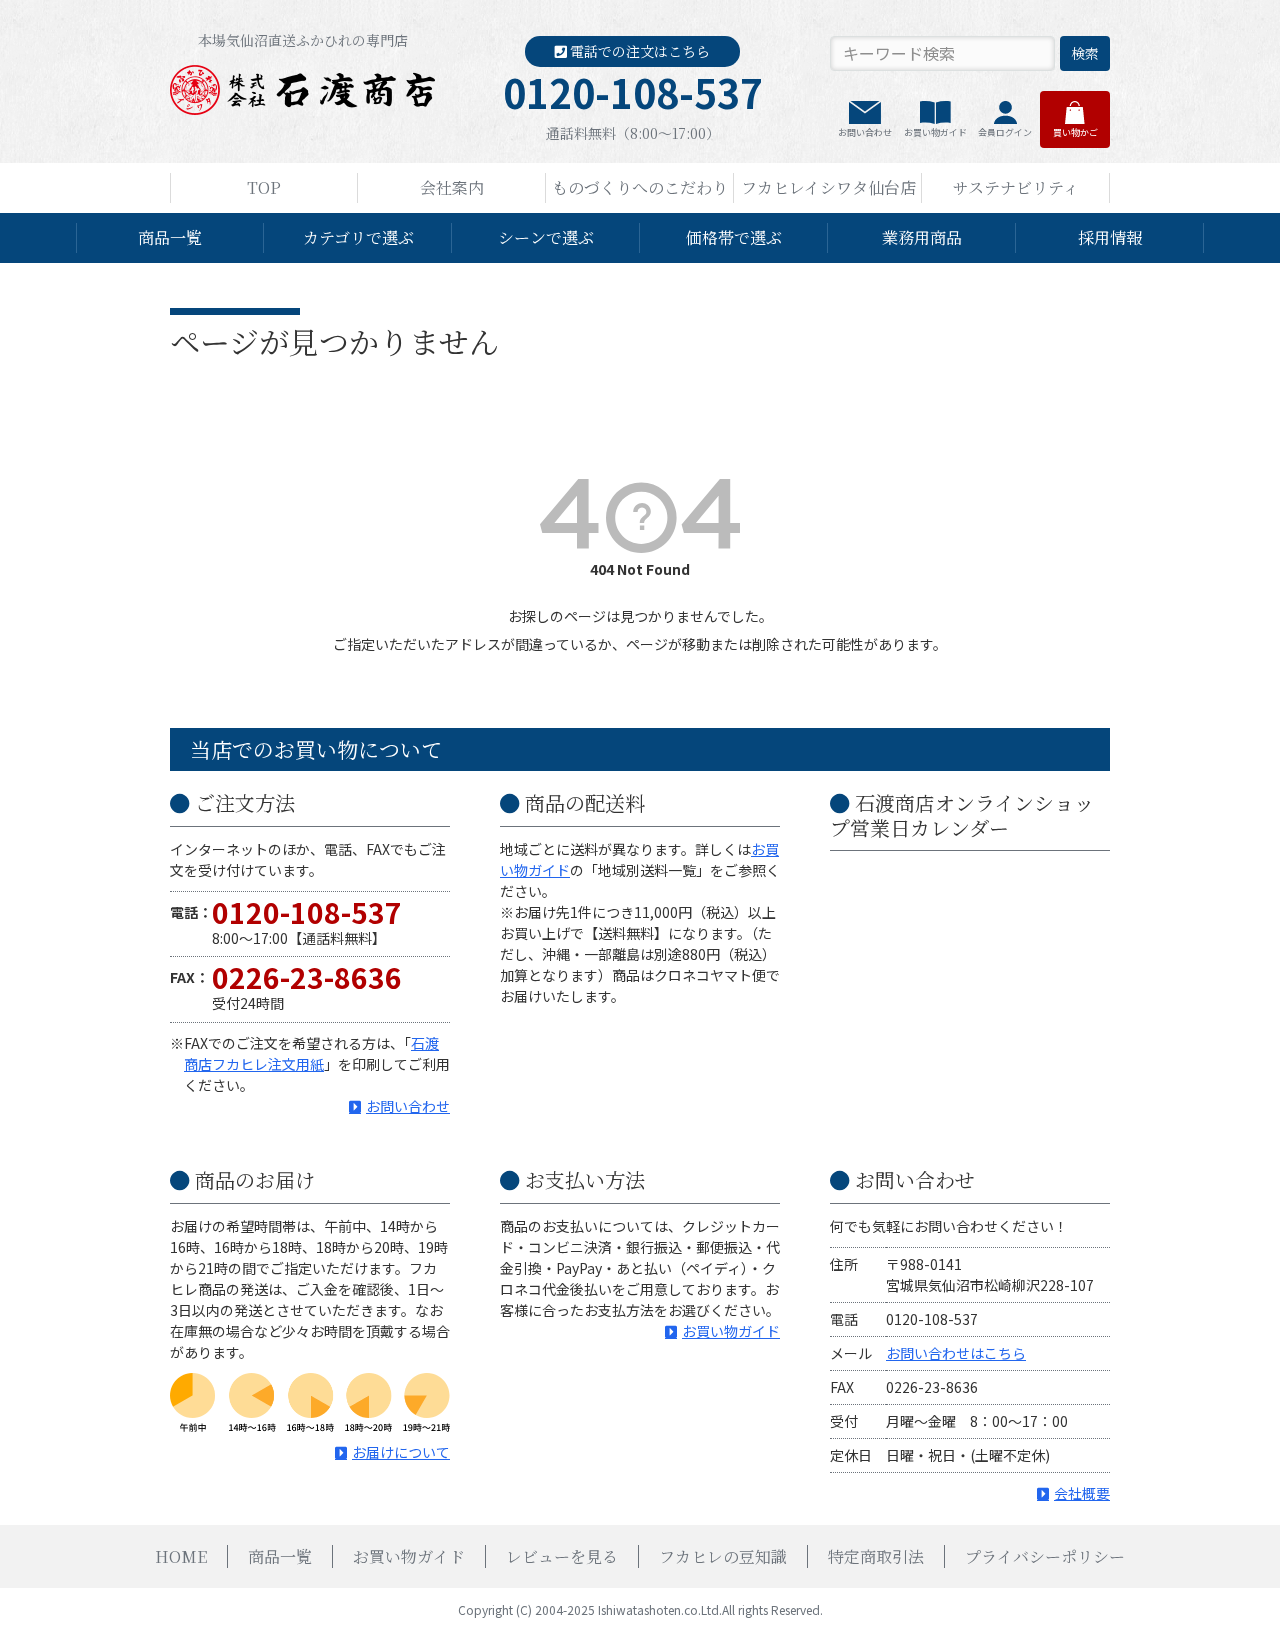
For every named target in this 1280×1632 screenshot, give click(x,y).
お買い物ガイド (935, 132)
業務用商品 (922, 237)
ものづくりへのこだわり (640, 187)
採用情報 (1110, 237)
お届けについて (401, 1452)
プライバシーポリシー (1045, 1556)
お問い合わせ (865, 132)
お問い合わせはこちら (956, 1353)
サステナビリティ (1016, 187)
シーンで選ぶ (546, 237)
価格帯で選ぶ (734, 237)
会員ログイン (1005, 132)
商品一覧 (170, 237)
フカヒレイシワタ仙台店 (828, 187)
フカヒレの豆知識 (723, 1556)
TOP (264, 187)
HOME (181, 1556)
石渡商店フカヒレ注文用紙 (311, 1053)
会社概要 (1082, 1493)
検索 (1085, 53)
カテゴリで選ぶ (358, 237)
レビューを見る (562, 1556)
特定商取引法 (876, 1556)
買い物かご (1075, 132)
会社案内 (452, 187)
